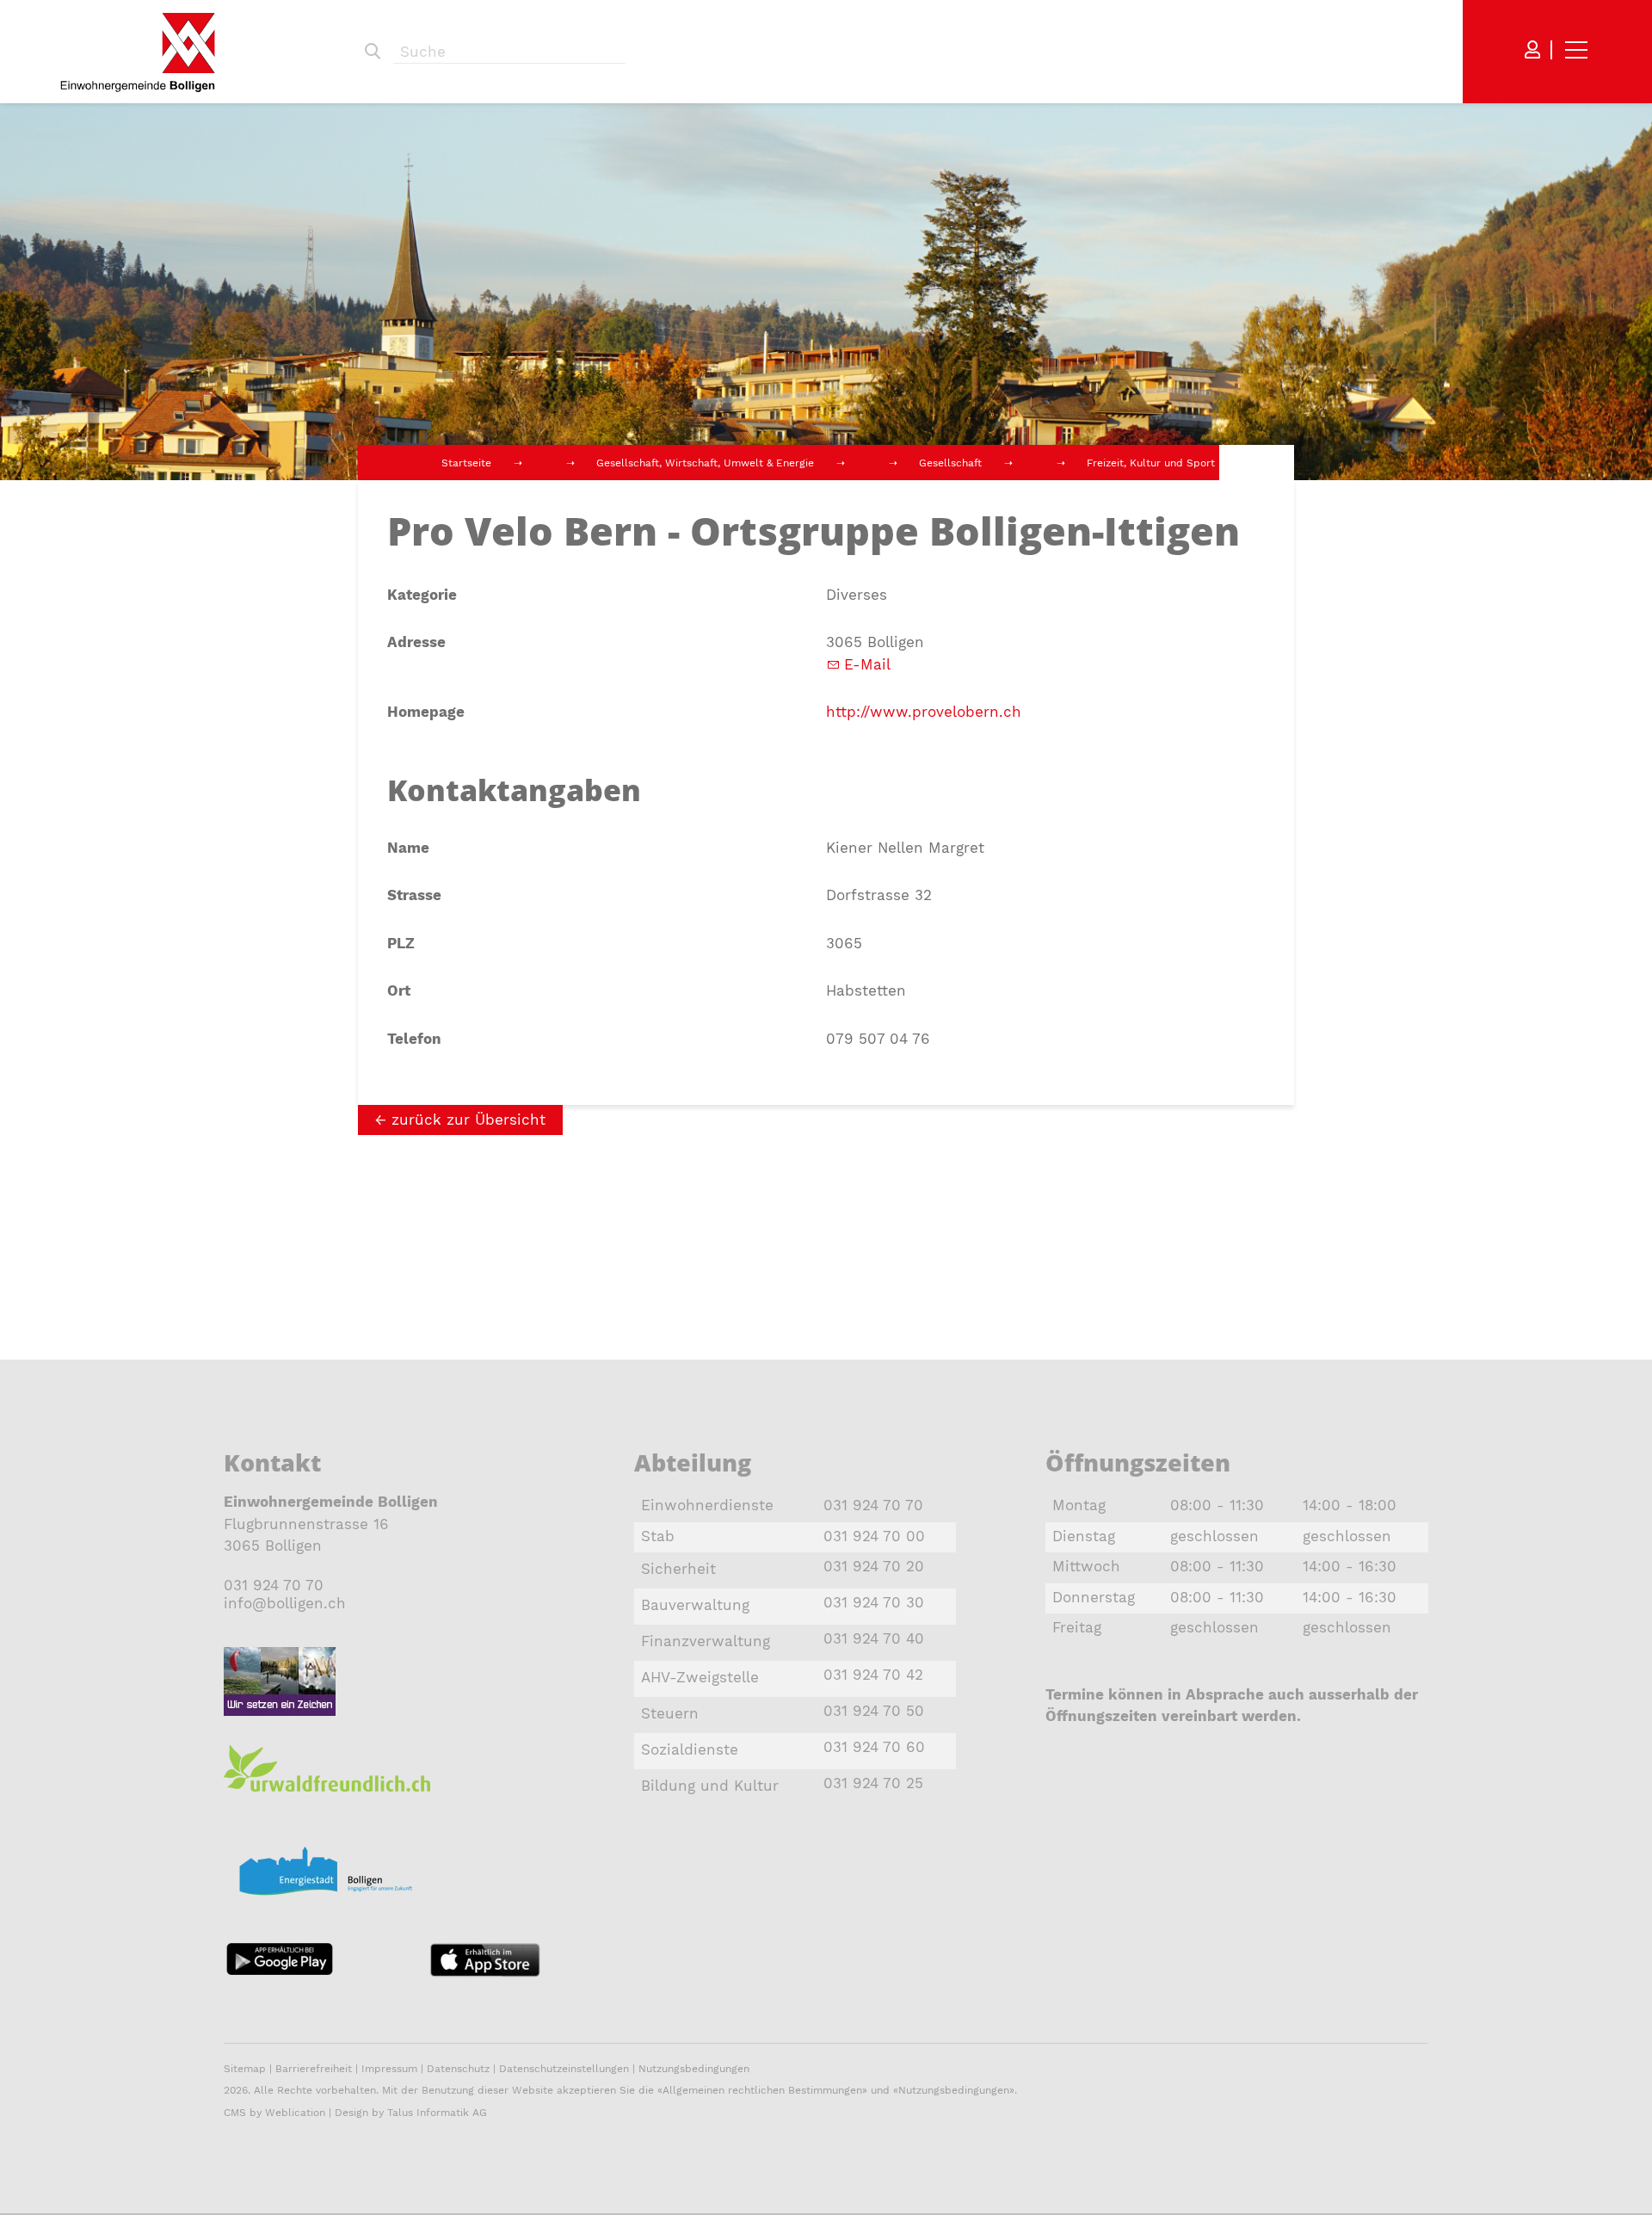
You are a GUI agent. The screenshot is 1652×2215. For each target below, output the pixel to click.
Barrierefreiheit (315, 2069)
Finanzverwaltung (706, 1641)
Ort (399, 990)
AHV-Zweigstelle (700, 1677)
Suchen (373, 52)
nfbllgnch (287, 1603)
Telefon (414, 1039)
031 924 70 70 (274, 1585)
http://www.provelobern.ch (924, 712)
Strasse (414, 895)
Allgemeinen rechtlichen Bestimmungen (762, 2090)
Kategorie (422, 595)
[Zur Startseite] (138, 52)
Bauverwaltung (695, 1605)
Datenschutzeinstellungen (564, 2069)
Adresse (416, 642)
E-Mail (867, 664)
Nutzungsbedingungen (694, 2069)
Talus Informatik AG (437, 2113)
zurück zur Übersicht (468, 1120)
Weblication (295, 2113)
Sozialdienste (690, 1749)
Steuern (670, 1713)
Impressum (389, 2069)
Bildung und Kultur (710, 1786)
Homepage (426, 712)
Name (408, 848)
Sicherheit (678, 1569)
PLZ (401, 943)
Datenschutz (458, 2069)
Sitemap (245, 2069)
